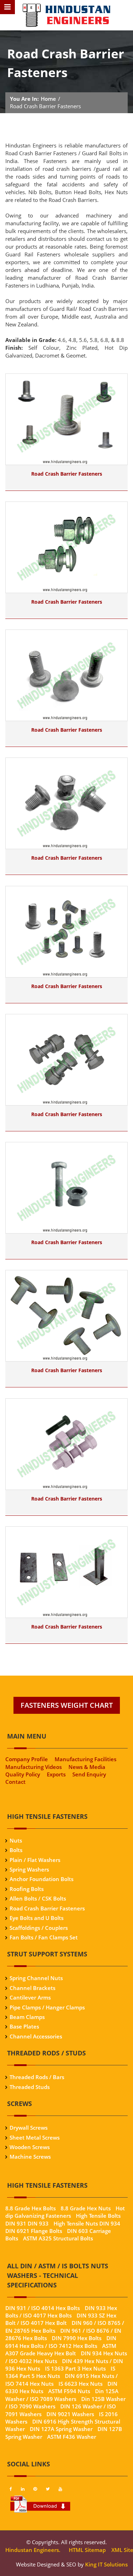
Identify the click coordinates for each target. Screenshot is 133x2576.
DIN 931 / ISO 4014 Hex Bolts (43, 2308)
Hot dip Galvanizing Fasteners (65, 2212)
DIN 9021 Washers (70, 2414)
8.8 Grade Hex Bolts (31, 2208)
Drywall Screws (29, 2128)
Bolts (16, 1850)
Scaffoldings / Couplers (39, 1928)
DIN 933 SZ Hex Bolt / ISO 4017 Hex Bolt (61, 2319)
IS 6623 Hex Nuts (81, 2384)
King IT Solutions (106, 2564)
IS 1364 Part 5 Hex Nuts (60, 2372)
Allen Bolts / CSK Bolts (38, 1898)
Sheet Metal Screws (35, 2137)
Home (48, 99)
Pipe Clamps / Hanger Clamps (47, 2007)
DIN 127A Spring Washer (61, 2429)
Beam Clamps (27, 2017)
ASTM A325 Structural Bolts (58, 2238)
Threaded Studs (30, 2087)
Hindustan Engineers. (33, 2550)
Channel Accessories (36, 2036)
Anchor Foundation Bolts (41, 1879)
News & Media (87, 1767)
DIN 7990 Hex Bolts (77, 2338)
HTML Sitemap (87, 2550)
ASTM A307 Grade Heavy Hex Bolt (61, 2349)
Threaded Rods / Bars (37, 2077)
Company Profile (27, 1759)
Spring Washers (29, 1869)
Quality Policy (23, 1774)
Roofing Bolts (27, 1889)
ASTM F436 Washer (72, 2437)
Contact (15, 1782)
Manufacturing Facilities (85, 1759)
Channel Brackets (32, 1988)
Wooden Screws (30, 2147)
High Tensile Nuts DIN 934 (87, 2223)
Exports (56, 1774)
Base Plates (24, 2026)
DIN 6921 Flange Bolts (34, 2231)
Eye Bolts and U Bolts (37, 1918)
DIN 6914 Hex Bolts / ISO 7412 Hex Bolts (61, 2342)
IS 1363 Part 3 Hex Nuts (75, 2368)
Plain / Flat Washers (35, 1860)
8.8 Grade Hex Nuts (86, 2208)
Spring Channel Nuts (36, 1978)
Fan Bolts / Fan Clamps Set (44, 1937)
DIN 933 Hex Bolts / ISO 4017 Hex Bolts (61, 2312)
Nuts (16, 1840)
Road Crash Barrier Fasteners (67, 474)
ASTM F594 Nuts (69, 2391)
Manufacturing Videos (34, 1767)
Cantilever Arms (30, 1997)
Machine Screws (30, 2157)
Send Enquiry (89, 1774)
